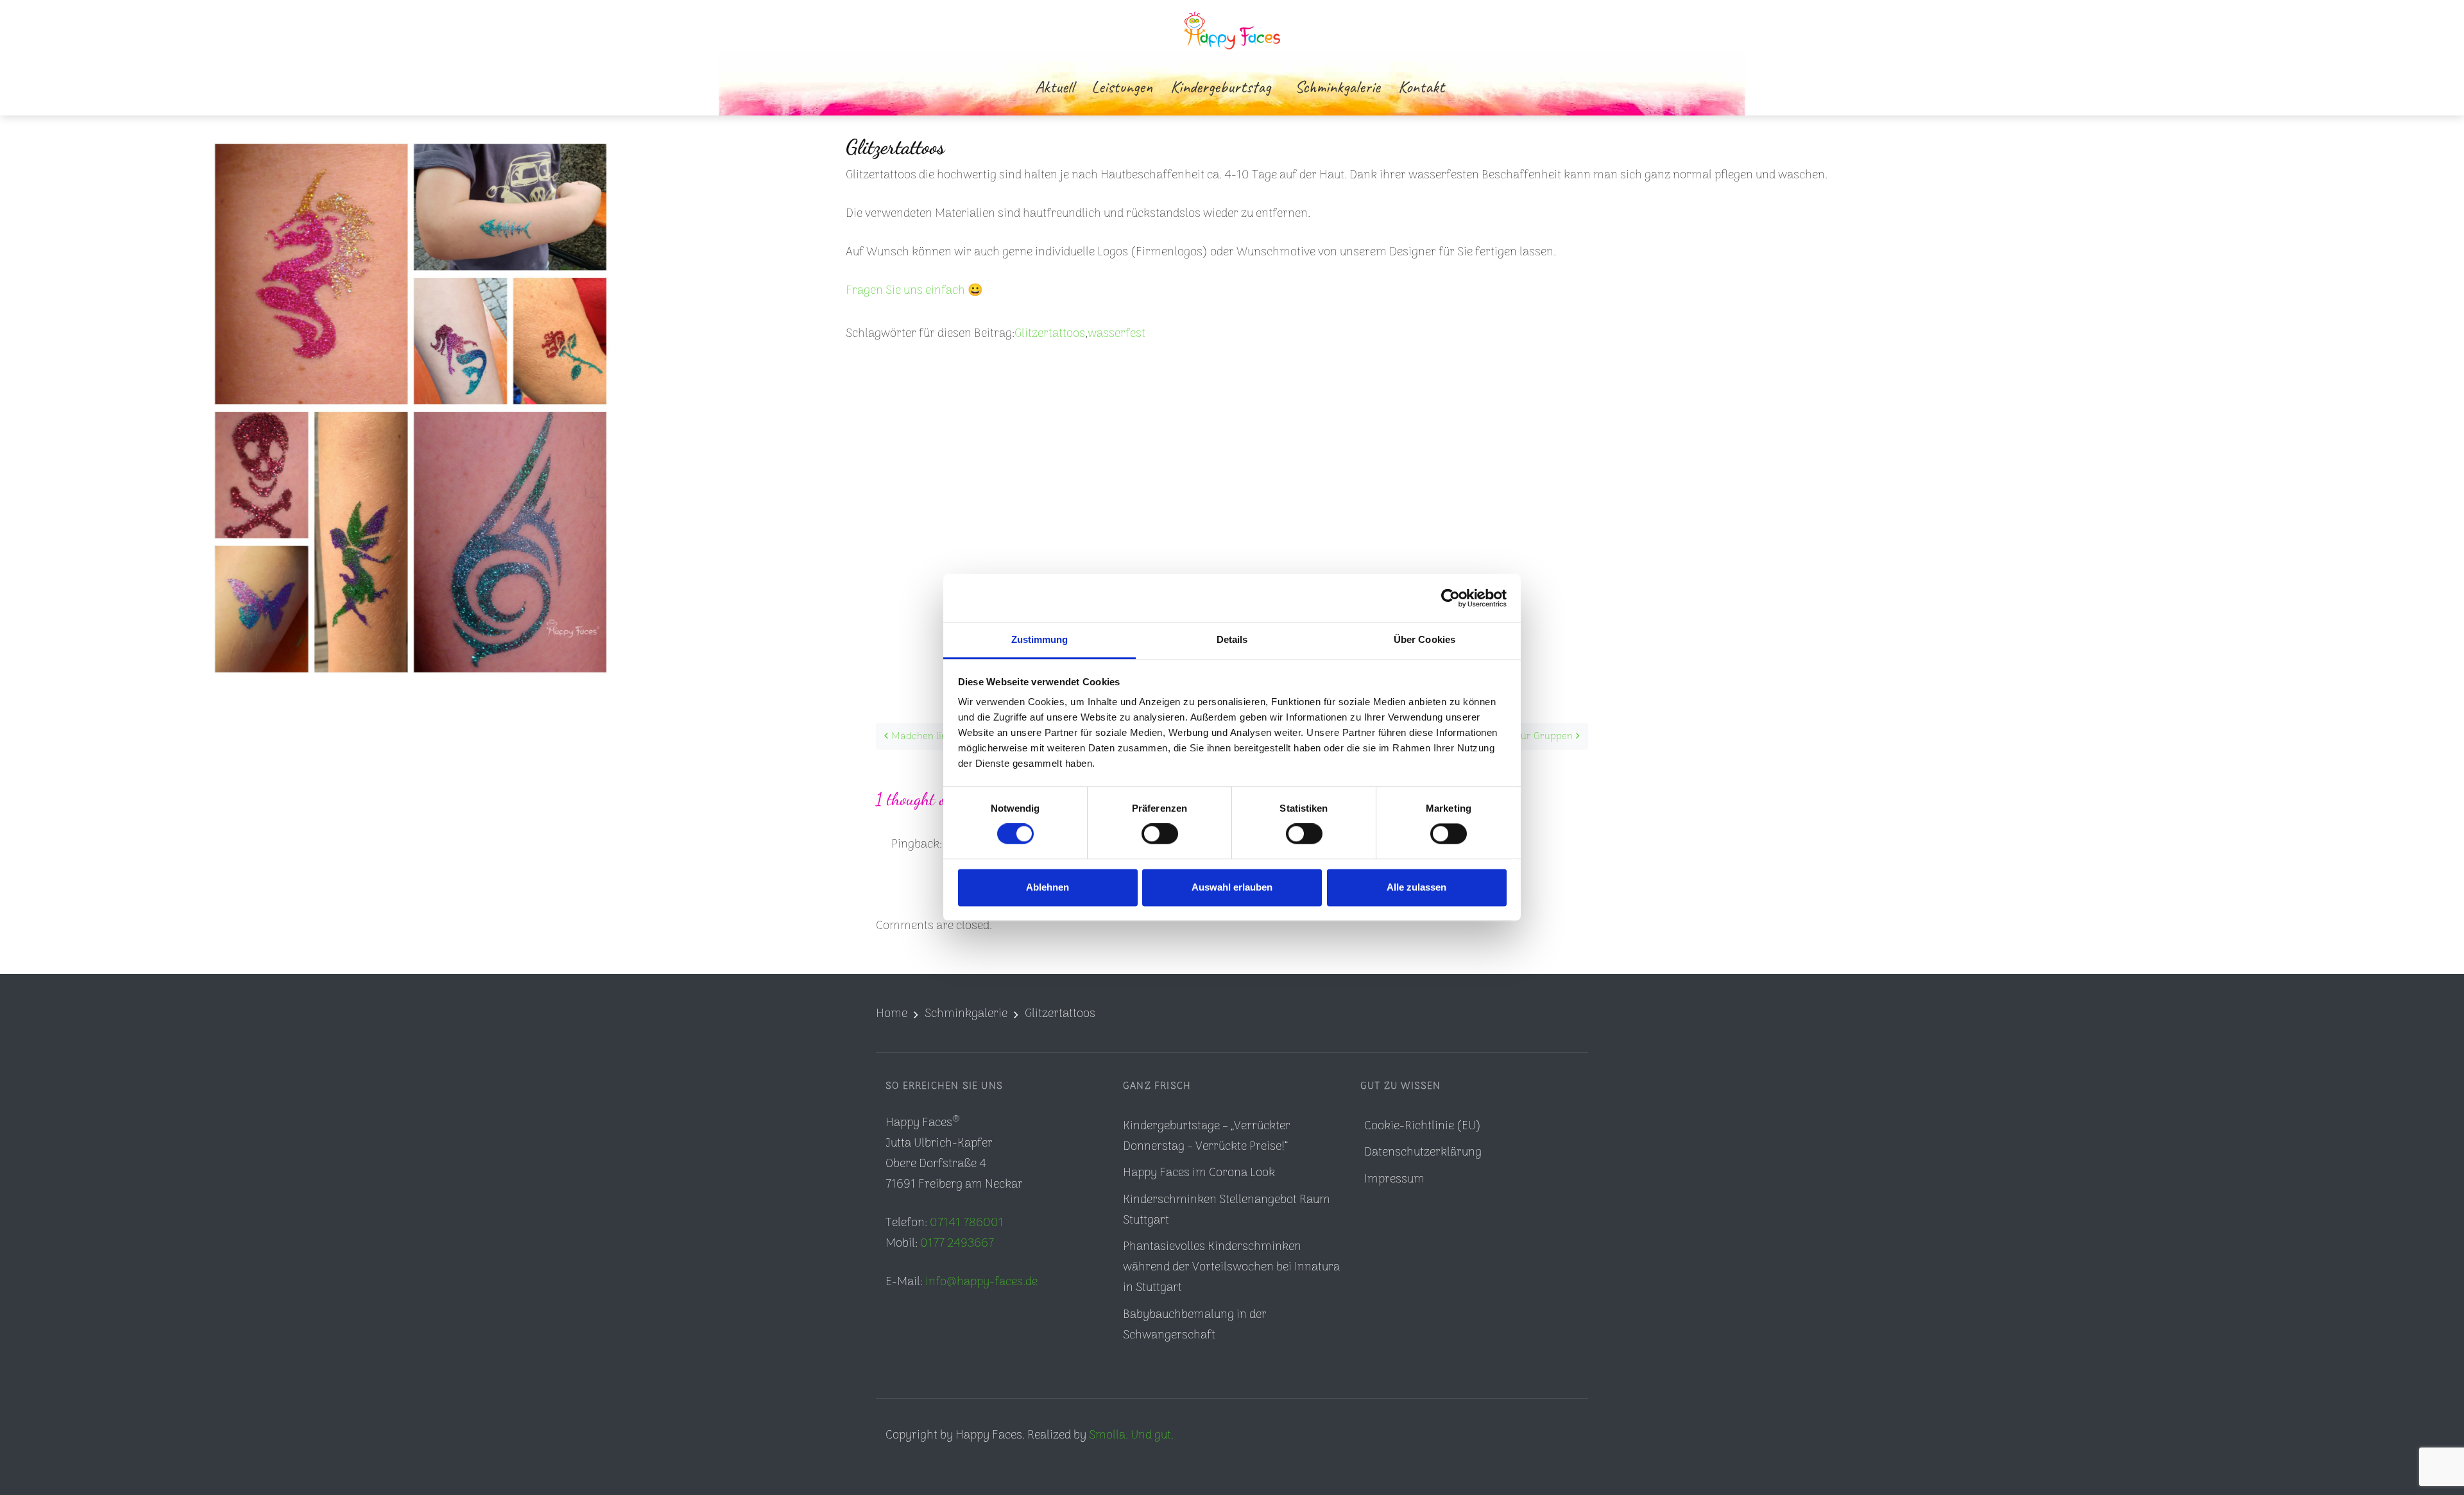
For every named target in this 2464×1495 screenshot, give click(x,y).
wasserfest (1116, 334)
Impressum (1394, 1180)
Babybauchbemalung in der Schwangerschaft (1195, 1325)
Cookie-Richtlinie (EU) (1423, 1126)
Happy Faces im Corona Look (1199, 1173)
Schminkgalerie (966, 1014)
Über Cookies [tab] (1425, 639)
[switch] (1160, 834)
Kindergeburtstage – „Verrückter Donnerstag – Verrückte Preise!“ (1207, 1137)
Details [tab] (1232, 639)
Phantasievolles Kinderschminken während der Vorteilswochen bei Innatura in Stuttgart (1231, 1268)
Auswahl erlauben (1232, 887)
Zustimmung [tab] (1040, 639)
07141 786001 (967, 1223)
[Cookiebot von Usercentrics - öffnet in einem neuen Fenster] (1450, 598)
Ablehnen (1048, 887)
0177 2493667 (957, 1244)
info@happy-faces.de (981, 1282)
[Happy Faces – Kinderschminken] (1232, 29)
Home (892, 1014)
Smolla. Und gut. (1131, 1436)
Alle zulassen (1416, 887)
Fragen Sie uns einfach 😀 (914, 291)
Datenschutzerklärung (1423, 1153)
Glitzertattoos (1050, 334)
